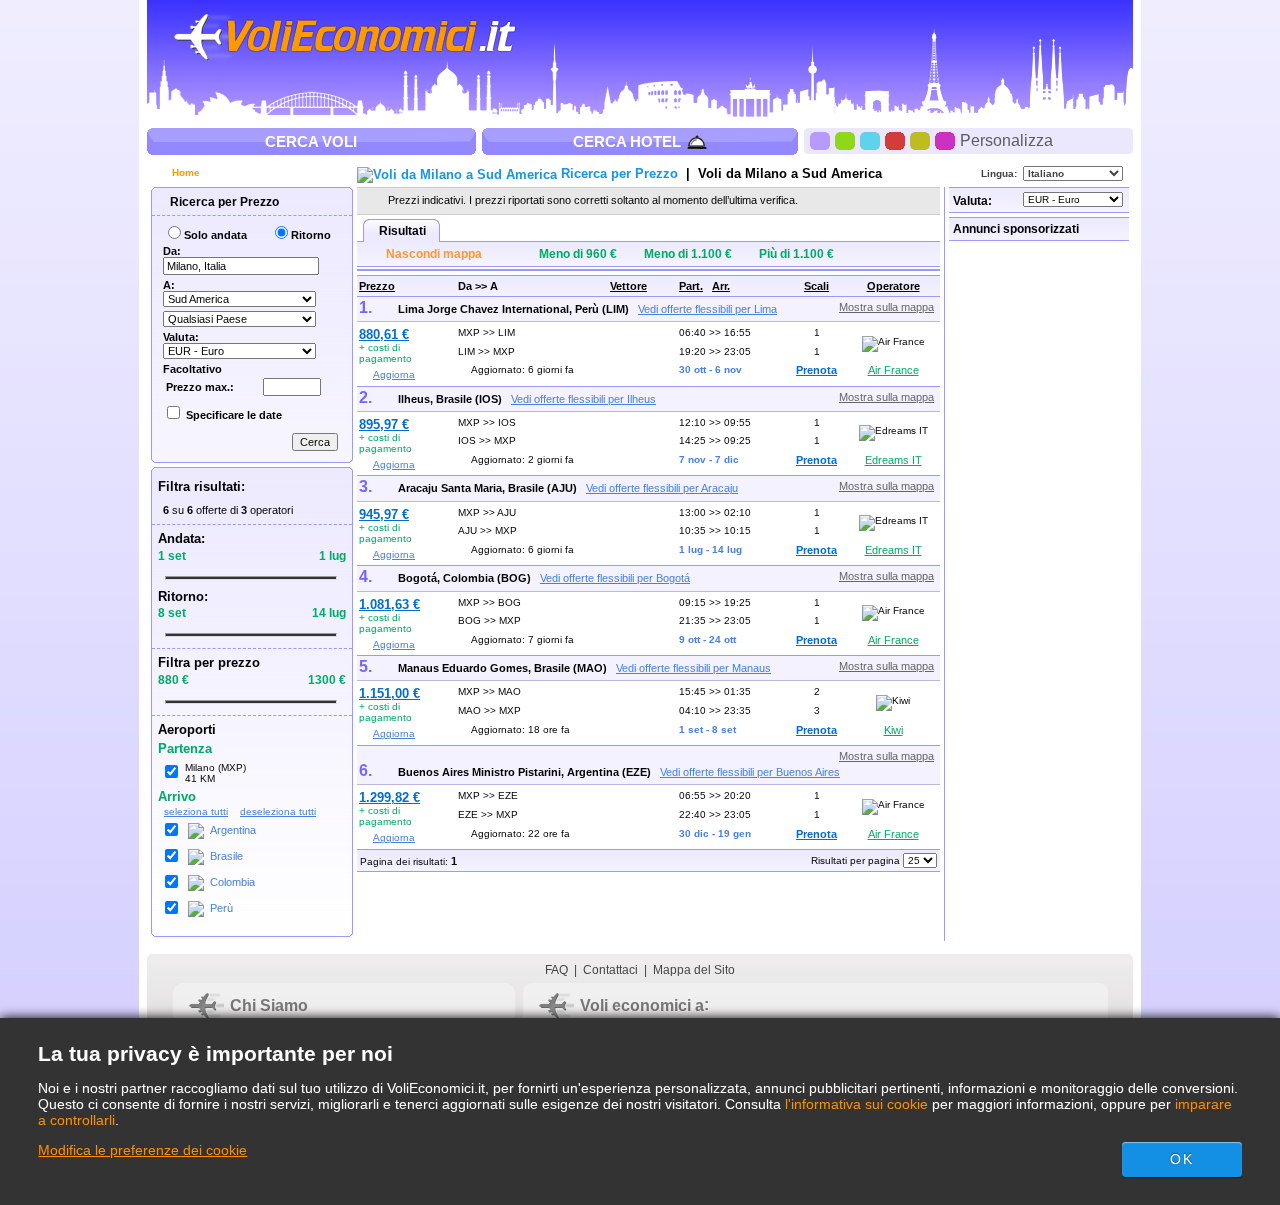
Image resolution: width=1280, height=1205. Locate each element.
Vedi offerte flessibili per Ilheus (583, 399)
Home (184, 172)
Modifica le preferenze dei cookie (142, 1150)
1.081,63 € (389, 604)
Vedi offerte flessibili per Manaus (693, 668)
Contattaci (610, 970)
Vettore (628, 286)
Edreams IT (893, 460)
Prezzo (377, 286)
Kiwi (893, 730)
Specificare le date (234, 415)
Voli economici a (642, 1005)
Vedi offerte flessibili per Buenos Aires (750, 772)
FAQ (556, 970)
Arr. (721, 286)
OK (1181, 1159)
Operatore (893, 286)
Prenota (816, 370)
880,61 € (384, 334)
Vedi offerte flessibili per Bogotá (615, 578)
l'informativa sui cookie (856, 1104)
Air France (893, 370)
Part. (691, 286)
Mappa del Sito (694, 970)
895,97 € (384, 424)
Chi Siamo (269, 1005)
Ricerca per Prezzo (223, 202)
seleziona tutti (196, 811)
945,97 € (384, 514)
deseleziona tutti (278, 811)
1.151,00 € (389, 693)
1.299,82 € (389, 797)
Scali (816, 286)
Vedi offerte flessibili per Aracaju (662, 488)
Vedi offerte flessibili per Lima (707, 309)
